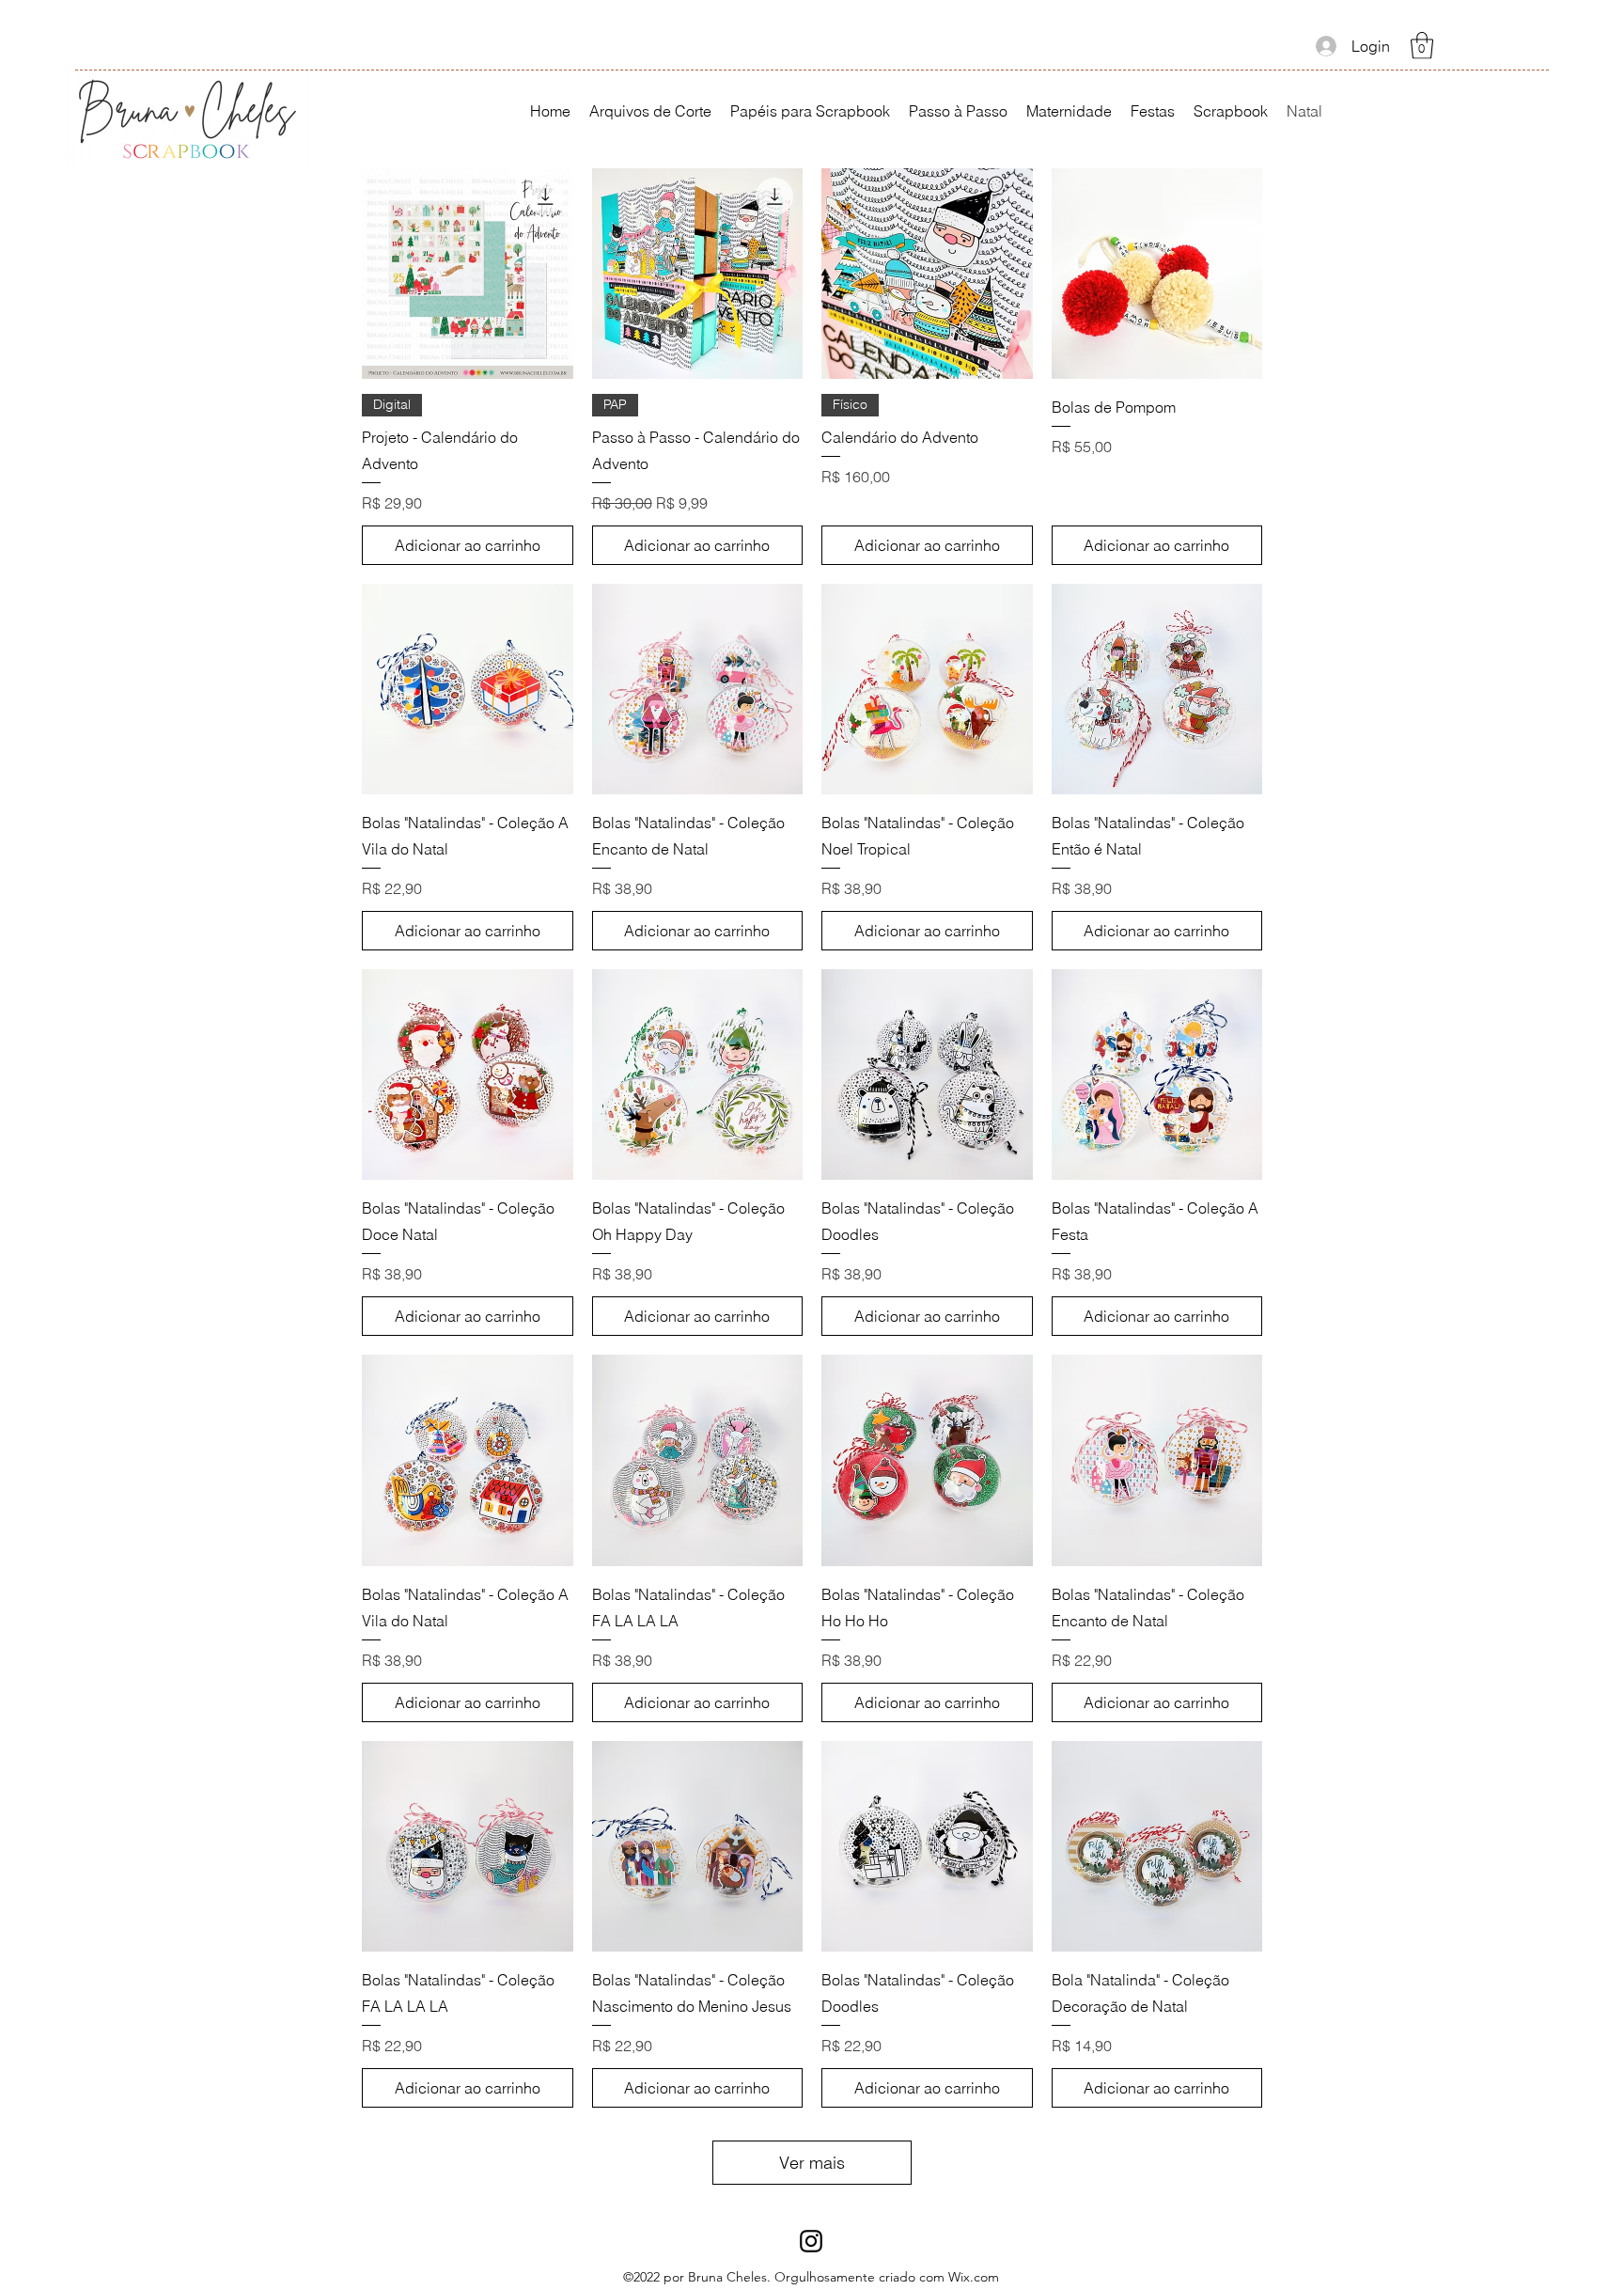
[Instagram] (811, 2241)
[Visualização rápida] (468, 274)
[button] (1422, 46)
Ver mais (812, 2163)
